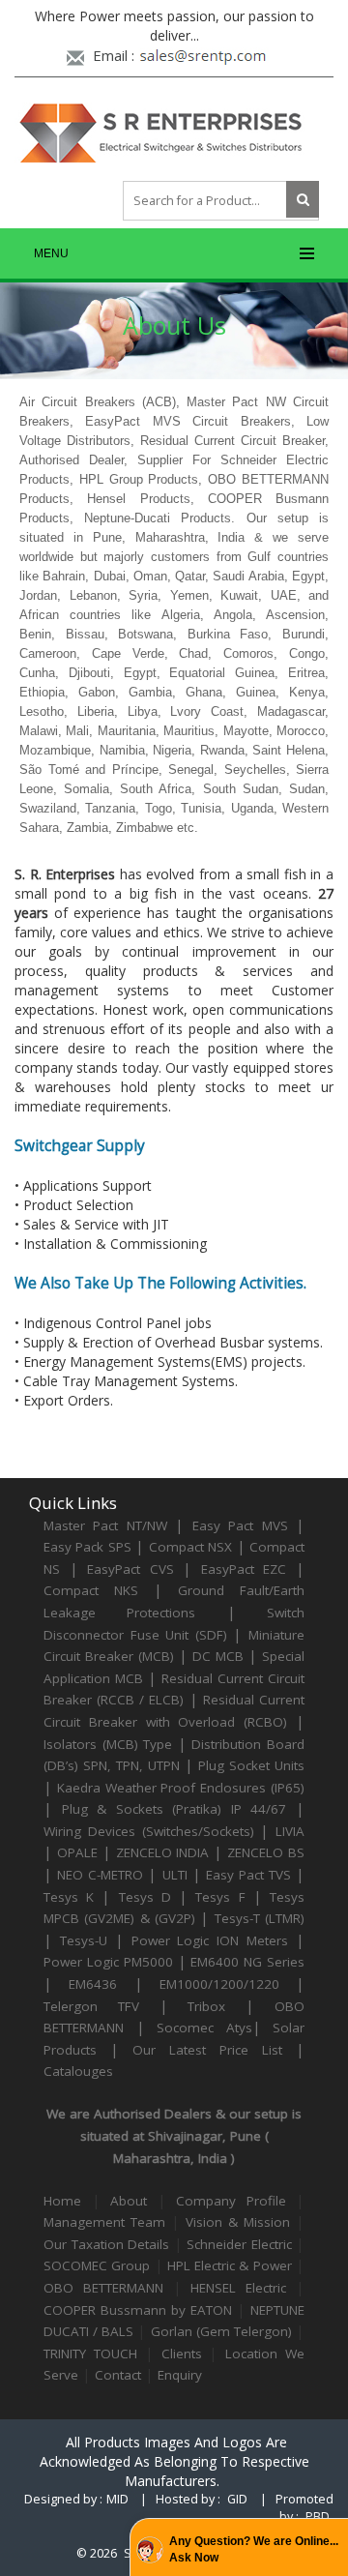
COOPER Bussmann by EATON (138, 2310)
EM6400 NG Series (247, 1962)
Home (62, 2201)
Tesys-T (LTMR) (260, 1918)
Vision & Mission (238, 2222)
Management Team (104, 2222)
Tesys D (145, 1897)
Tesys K (69, 1897)
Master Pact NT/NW (109, 1525)
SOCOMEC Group (97, 2265)
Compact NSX (193, 1547)
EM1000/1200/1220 (219, 1984)
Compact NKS (91, 1590)
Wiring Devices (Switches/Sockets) (149, 1831)
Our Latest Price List (207, 2050)
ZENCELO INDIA (163, 1852)
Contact (118, 2375)
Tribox (206, 2006)
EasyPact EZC (244, 1569)
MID (117, 2499)
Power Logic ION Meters (210, 1940)
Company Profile (231, 2201)
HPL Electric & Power (230, 2265)
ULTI (175, 1875)
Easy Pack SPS (87, 1547)
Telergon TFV (91, 2006)
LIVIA (290, 1831)
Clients (182, 2354)
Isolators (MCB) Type (108, 1744)
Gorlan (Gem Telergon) (221, 2331)
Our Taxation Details (106, 2244)
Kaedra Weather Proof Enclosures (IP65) (181, 1788)
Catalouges (78, 2071)
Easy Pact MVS (240, 1525)
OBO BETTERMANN (103, 2288)
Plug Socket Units (251, 1765)
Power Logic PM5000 (108, 1962)
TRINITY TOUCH (90, 2354)
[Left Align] (303, 199)
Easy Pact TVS (248, 1875)
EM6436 (93, 1984)
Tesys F (220, 1897)
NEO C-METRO (100, 1875)
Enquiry (180, 2375)
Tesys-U (84, 1940)
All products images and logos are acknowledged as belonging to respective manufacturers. (174, 2461)
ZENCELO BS (266, 1852)
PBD (318, 2517)
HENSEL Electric (238, 2288)
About (134, 2201)
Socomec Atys (204, 2028)
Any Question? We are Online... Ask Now (254, 2549)
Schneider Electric (239, 2244)
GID (237, 2499)
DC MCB (218, 1656)
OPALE (77, 1852)
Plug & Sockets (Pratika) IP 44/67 (174, 1809)
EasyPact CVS (130, 1569)
